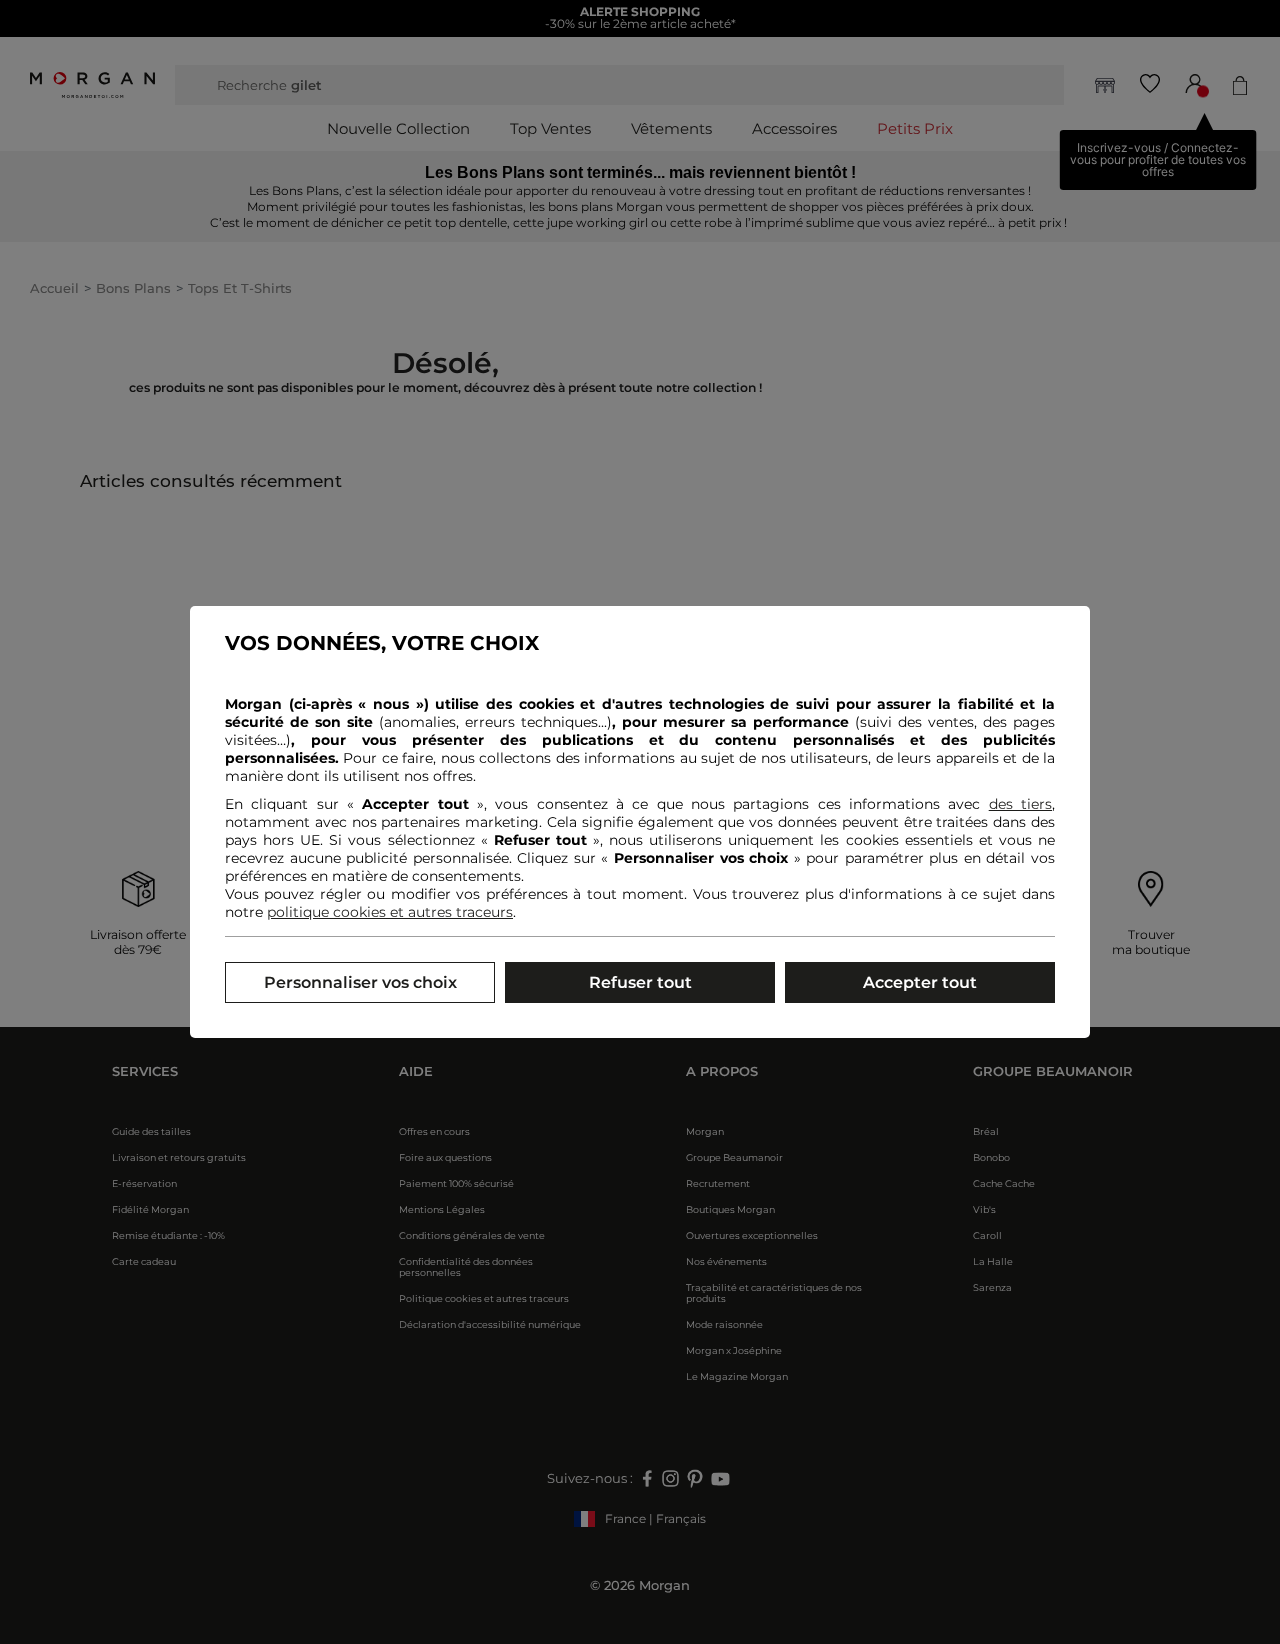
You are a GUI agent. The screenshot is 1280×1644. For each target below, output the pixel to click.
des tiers (1020, 804)
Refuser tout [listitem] (640, 982)
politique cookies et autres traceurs (390, 912)
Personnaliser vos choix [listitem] (360, 982)
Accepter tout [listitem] (920, 982)
